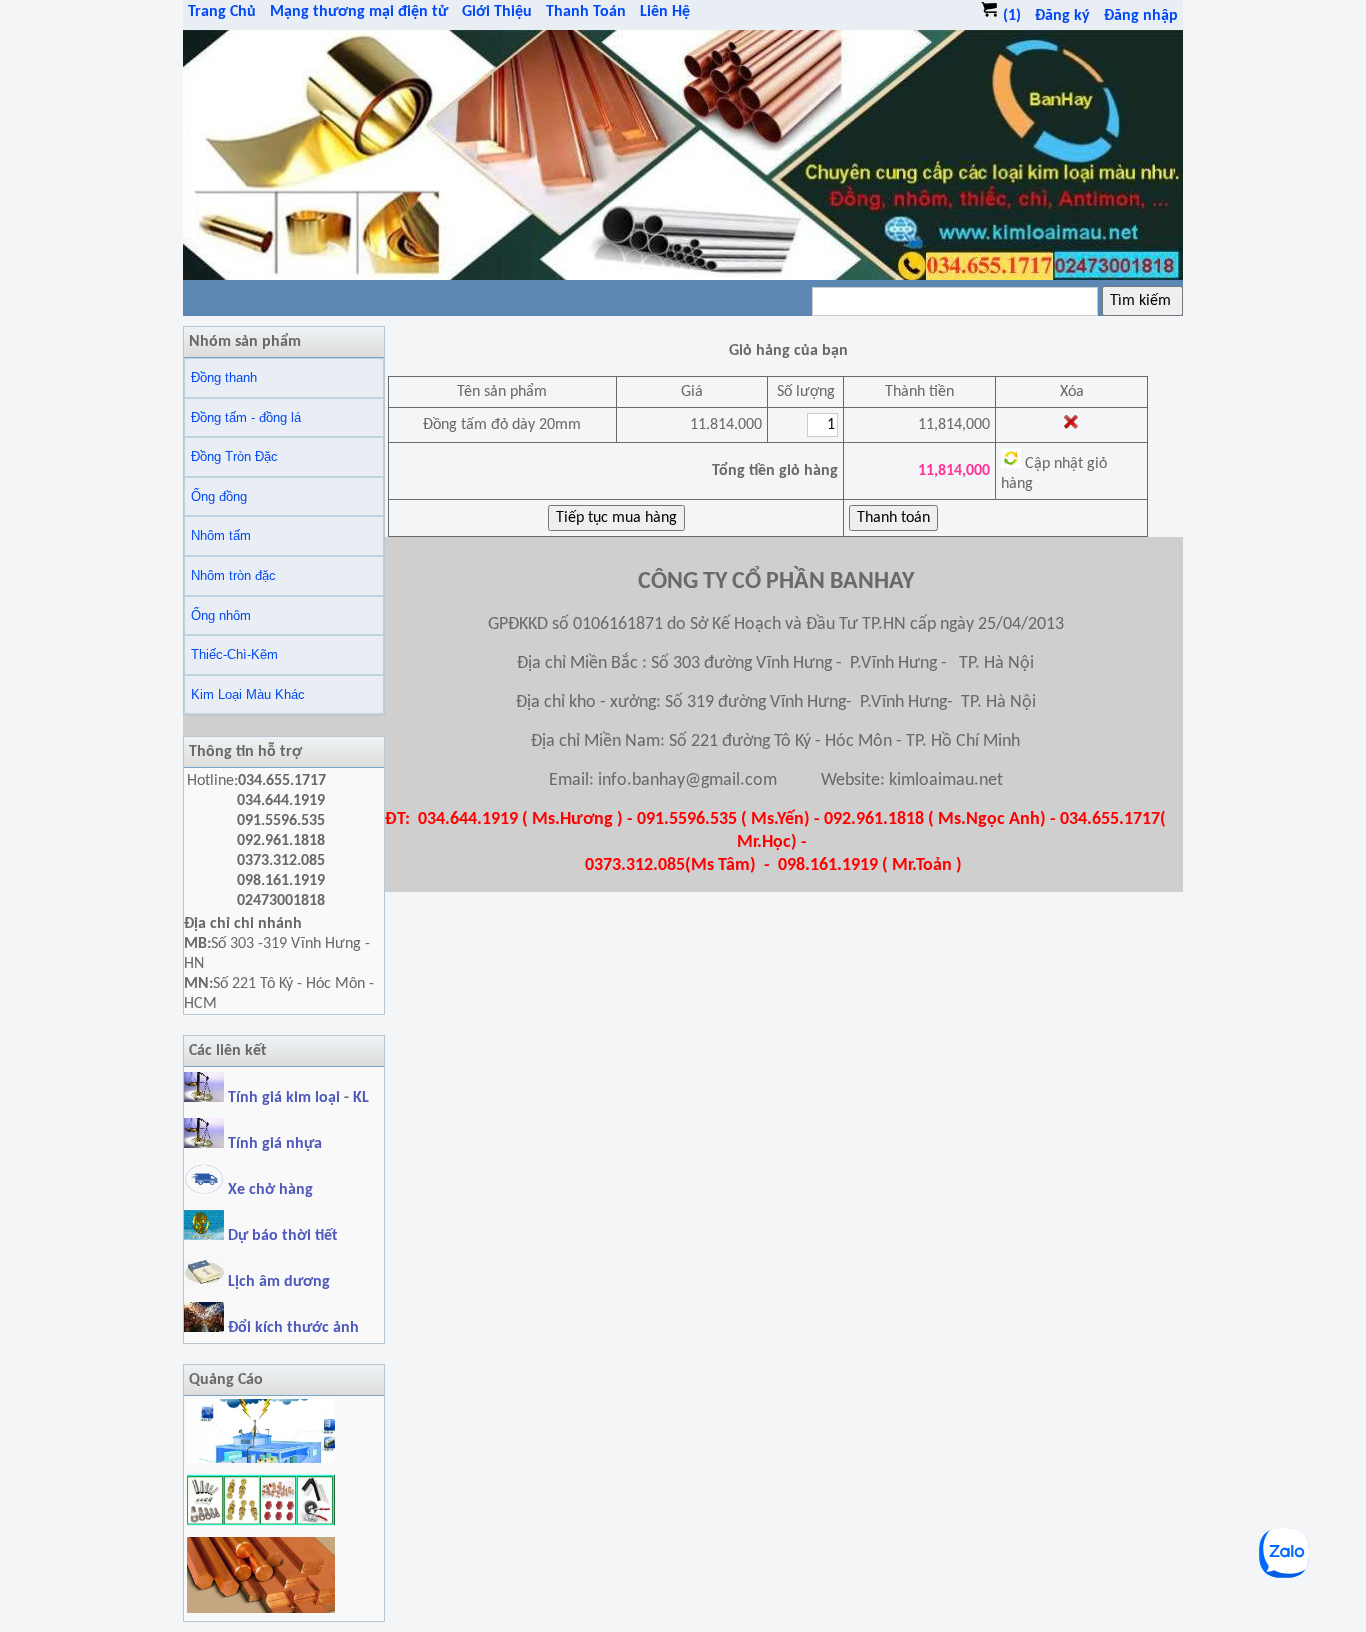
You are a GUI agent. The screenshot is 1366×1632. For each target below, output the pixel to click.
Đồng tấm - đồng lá (246, 417)
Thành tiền (919, 392)
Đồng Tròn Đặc (234, 456)
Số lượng (806, 392)
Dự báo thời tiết (281, 1236)
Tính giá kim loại (286, 1098)
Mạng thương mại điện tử (359, 12)
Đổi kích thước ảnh (293, 1328)
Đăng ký (1062, 16)
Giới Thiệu (497, 12)
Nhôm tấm (221, 535)
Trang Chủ (222, 12)
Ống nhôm (221, 615)
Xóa (1072, 392)
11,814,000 (954, 425)
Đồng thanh (224, 377)
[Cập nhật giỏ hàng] (1011, 458)
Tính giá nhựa (275, 1144)
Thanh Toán (586, 12)
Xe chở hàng (268, 1190)
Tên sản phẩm (502, 392)
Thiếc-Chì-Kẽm (234, 654)
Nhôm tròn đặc (233, 575)
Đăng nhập (1141, 16)
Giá (692, 392)
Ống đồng (219, 496)
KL (361, 1098)
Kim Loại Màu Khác (248, 694)
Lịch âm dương (277, 1282)
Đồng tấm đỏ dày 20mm (502, 425)
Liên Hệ (665, 12)
